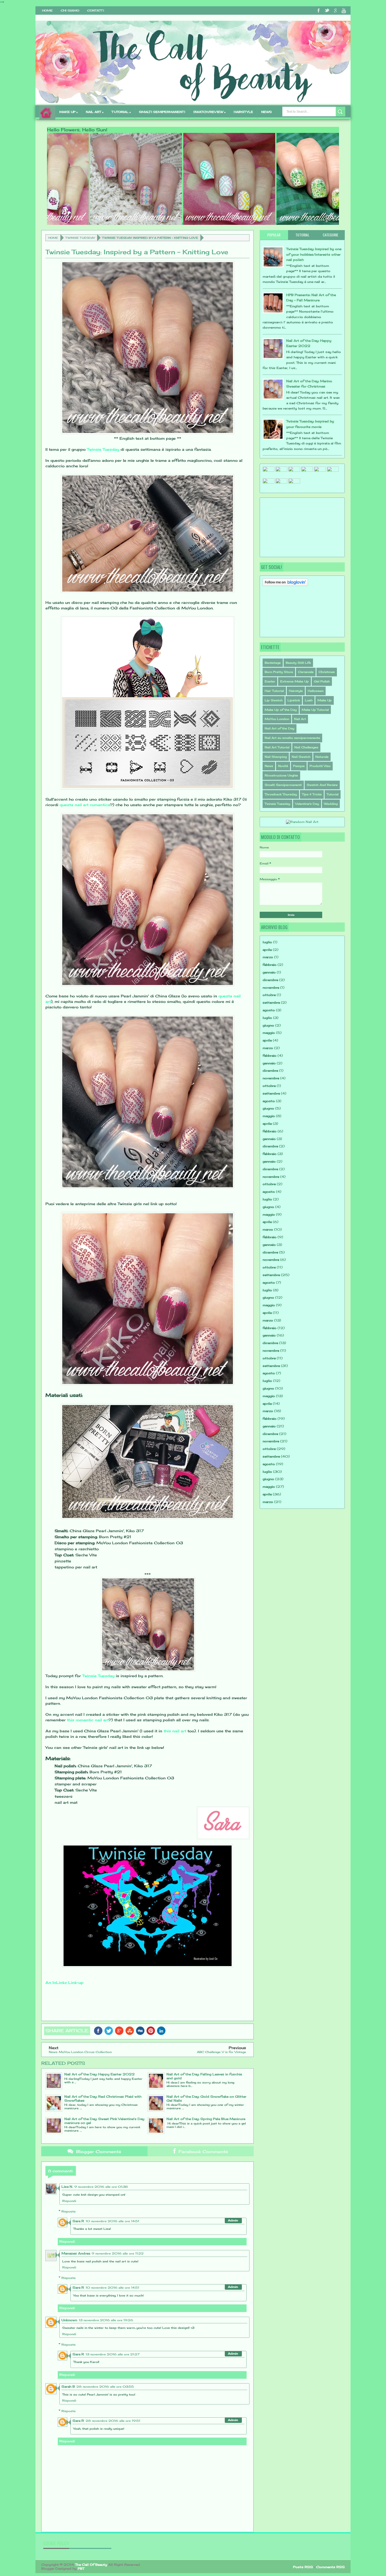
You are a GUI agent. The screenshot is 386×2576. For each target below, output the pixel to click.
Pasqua (299, 766)
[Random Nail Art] (302, 822)
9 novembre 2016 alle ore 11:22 (118, 2253)
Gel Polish (322, 681)
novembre (271, 988)
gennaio (269, 972)
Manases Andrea (76, 2253)
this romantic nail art (88, 1720)
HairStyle (243, 112)
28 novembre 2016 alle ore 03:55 (105, 2387)
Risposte (69, 2211)
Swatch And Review (322, 785)
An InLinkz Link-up (64, 1982)
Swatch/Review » (209, 112)
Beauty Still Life (298, 663)
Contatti (96, 11)
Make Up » (69, 112)
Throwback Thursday (281, 794)
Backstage (273, 663)
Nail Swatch (301, 757)
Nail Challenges (306, 747)
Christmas (327, 672)
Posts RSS (303, 2567)
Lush (309, 700)
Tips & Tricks (312, 794)
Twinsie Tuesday (80, 238)
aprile (267, 950)
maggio (269, 1033)
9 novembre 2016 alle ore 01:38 (101, 2187)
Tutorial (333, 794)
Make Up (325, 700)
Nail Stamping (276, 757)
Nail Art (300, 719)
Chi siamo (70, 11)
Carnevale (306, 672)
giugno (268, 1025)
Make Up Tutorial (315, 710)
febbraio (270, 965)
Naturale (322, 757)
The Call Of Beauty (91, 2565)
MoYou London (277, 719)
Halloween (316, 691)
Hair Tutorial (274, 691)
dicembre (270, 980)
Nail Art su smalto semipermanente (292, 738)
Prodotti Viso (320, 766)
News (267, 112)
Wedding (331, 804)
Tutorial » (121, 112)
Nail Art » (95, 112)
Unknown (69, 2320)
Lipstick (294, 700)
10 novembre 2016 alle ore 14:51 (112, 2221)
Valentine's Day (307, 804)
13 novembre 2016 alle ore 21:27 (113, 2354)
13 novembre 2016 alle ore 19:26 (106, 2320)
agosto (269, 1010)
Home (47, 11)
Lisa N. (67, 2187)
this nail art (175, 1731)
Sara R (78, 2221)
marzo (268, 957)
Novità (283, 766)
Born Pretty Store (279, 672)
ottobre (269, 995)
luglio (267, 942)
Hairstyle (296, 691)
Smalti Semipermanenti (283, 785)
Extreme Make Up (294, 681)
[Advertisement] (289, 527)
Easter (270, 681)
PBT (81, 2569)
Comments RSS (330, 2567)
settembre (271, 1002)
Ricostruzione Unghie (281, 775)
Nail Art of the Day (280, 728)
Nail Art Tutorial (277, 747)
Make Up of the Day (281, 710)
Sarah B (68, 2386)
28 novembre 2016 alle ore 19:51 (113, 2421)
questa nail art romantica (85, 805)
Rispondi (69, 2201)
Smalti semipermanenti (162, 112)
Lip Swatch (274, 700)
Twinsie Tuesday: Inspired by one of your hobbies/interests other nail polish (314, 254)
